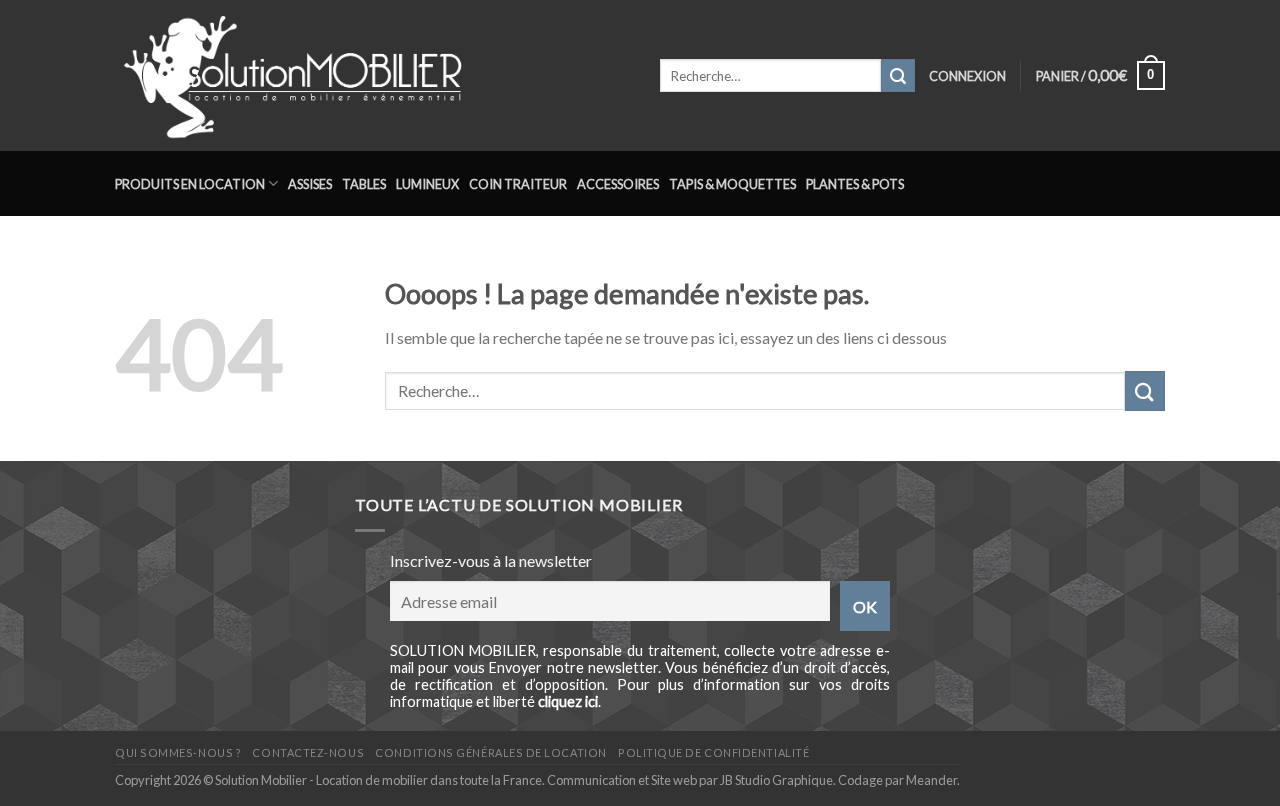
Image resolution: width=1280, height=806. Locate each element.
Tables (364, 184)
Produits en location (190, 184)
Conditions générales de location (490, 752)
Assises (310, 184)
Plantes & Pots (855, 184)
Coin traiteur (518, 184)
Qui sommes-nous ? (178, 752)
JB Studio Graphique (776, 780)
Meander (931, 780)
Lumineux (427, 184)
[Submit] (898, 76)
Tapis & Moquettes (732, 184)
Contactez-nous (308, 752)
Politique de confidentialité (713, 752)
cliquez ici (568, 701)
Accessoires (618, 184)
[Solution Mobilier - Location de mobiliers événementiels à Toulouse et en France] (372, 75)
